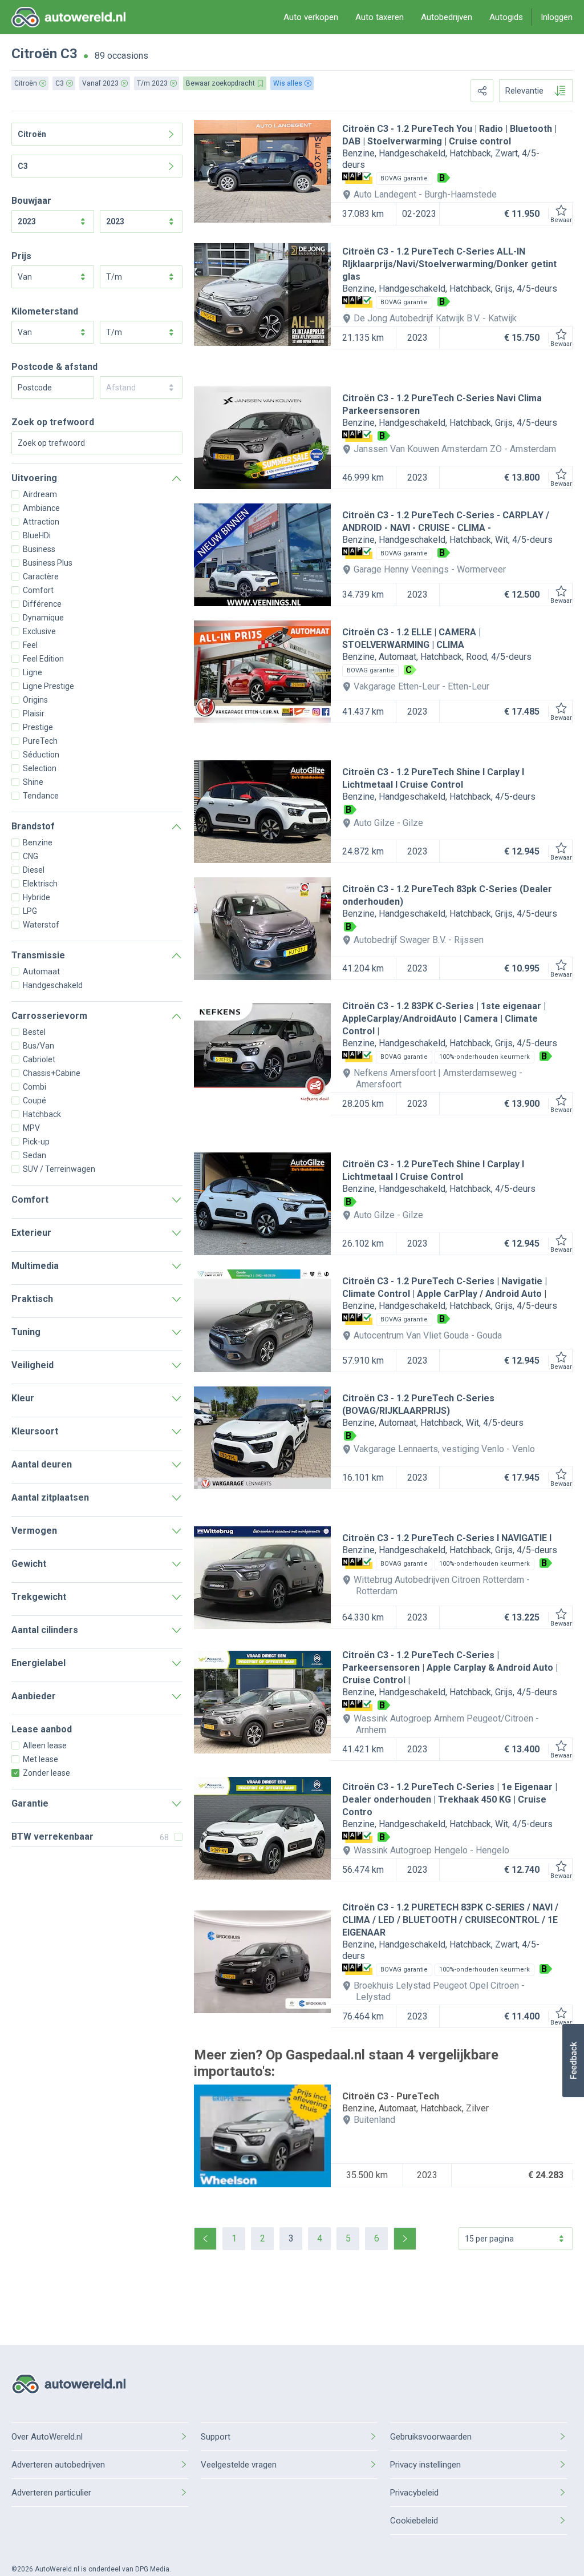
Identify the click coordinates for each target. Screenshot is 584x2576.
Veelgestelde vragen (239, 2465)
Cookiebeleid (414, 2521)
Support (216, 2437)
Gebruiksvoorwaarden (431, 2437)
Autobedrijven (447, 17)
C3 (69, 54)
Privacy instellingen (425, 2465)
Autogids (506, 17)
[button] (573, 2061)
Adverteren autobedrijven (58, 2465)
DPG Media (152, 2569)
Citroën (34, 54)
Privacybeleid (414, 2493)
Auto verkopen (311, 17)
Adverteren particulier (51, 2493)
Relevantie (524, 91)
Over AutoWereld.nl (47, 2437)
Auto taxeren (380, 17)
